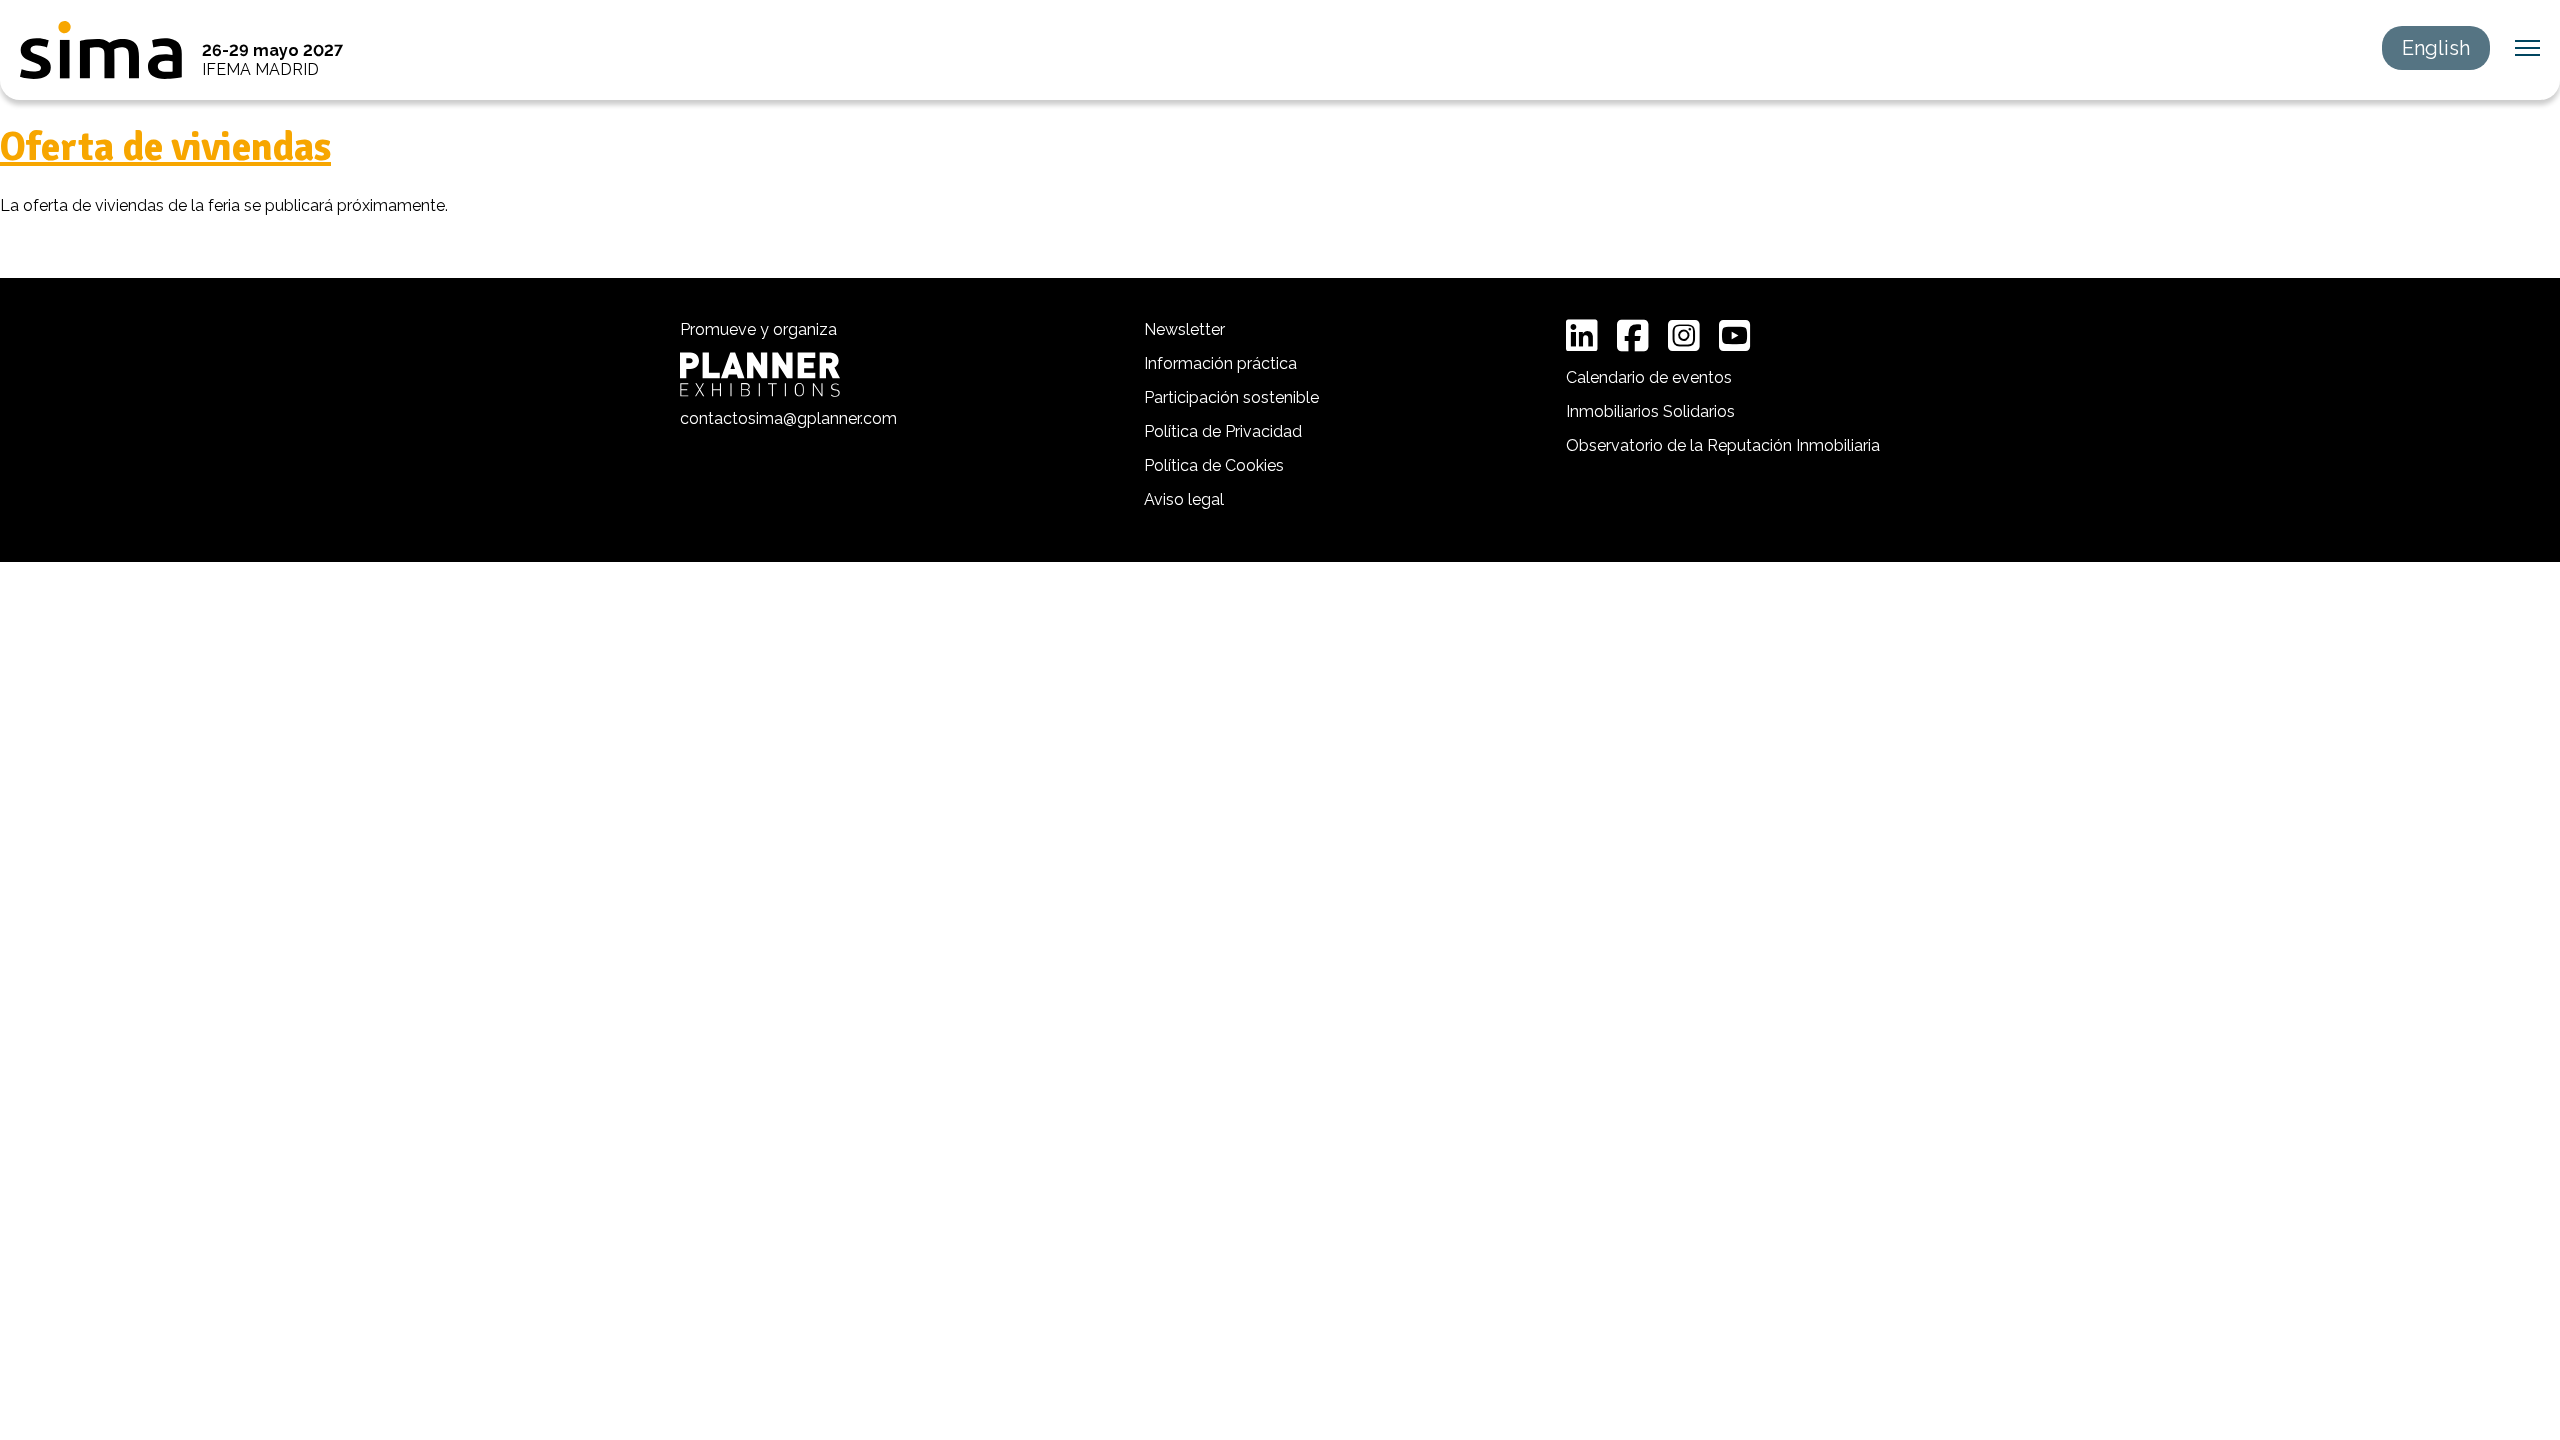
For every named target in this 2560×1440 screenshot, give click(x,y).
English (2436, 48)
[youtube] (1735, 336)
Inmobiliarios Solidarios (1650, 411)
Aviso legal (1184, 499)
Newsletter (1184, 329)
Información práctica (1220, 363)
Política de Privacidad (1223, 431)
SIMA (101, 50)
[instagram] (1684, 336)
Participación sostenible (1231, 397)
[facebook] (1633, 336)
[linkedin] (1582, 336)
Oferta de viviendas (165, 147)
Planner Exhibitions (760, 374)
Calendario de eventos (1649, 377)
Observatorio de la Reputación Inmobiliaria (1723, 445)
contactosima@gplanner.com (788, 418)
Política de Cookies (1214, 465)
